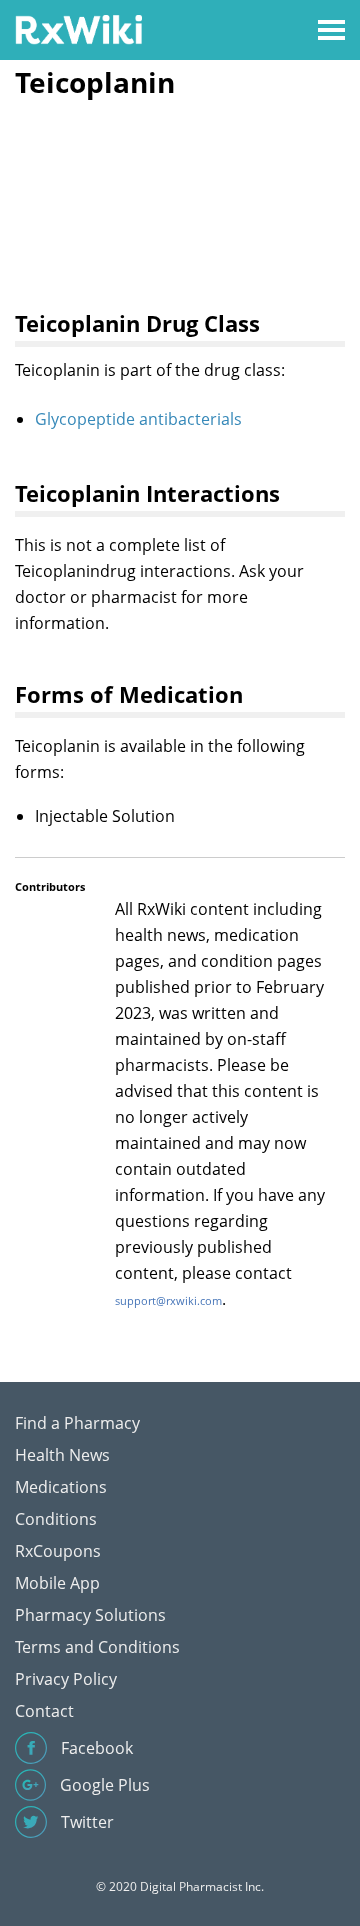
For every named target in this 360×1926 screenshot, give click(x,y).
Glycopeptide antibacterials (138, 419)
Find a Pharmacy (77, 1423)
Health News (62, 1455)
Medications (61, 1487)
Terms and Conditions (97, 1647)
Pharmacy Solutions (90, 1615)
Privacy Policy (66, 1679)
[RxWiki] (78, 28)
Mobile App (57, 1583)
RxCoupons (58, 1551)
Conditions (56, 1519)
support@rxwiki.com (168, 1300)
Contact (44, 1711)
